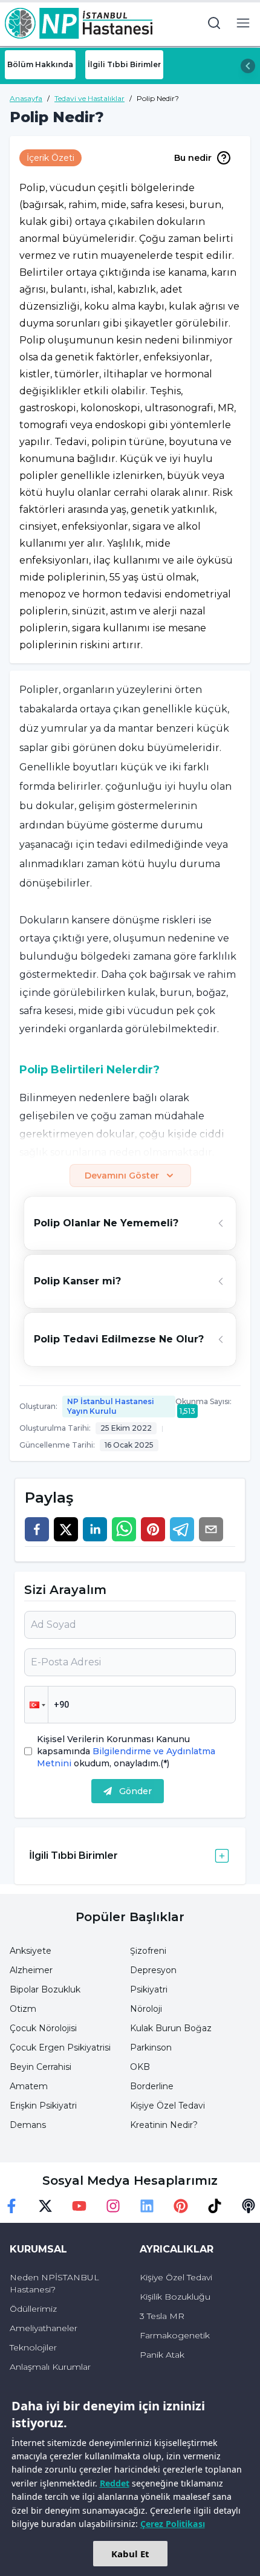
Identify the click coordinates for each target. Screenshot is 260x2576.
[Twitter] (45, 2206)
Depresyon (153, 1970)
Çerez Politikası (173, 2524)
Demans (28, 2125)
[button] (36, 1705)
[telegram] (182, 1529)
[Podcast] (249, 2206)
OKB (140, 2067)
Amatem (29, 2086)
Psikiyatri (149, 1989)
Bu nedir (193, 158)
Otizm (23, 2009)
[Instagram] (113, 2206)
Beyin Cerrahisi (41, 2067)
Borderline (152, 2086)
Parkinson (151, 2047)
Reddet (115, 2483)
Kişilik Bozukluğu (175, 2297)
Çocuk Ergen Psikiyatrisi (60, 2047)
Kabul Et (130, 2554)
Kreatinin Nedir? (164, 2125)
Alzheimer (31, 1970)
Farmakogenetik (175, 2335)
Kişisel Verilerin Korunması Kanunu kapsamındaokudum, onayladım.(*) (126, 1751)
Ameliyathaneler (44, 2328)
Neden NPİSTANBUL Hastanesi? (54, 2283)
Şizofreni (148, 1951)
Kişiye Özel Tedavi (167, 2106)
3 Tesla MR (162, 2316)
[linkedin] (95, 1529)
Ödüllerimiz (33, 2309)
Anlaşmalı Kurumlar (50, 2367)
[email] (211, 1529)
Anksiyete (31, 1951)
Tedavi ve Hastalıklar (89, 98)
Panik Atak (162, 2355)
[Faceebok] (11, 2206)
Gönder (135, 1791)
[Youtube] (79, 2206)
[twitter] (66, 1529)
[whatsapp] (124, 1529)
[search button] (214, 23)
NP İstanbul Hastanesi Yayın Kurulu (111, 1406)
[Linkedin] (147, 2206)
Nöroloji (146, 2009)
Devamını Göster (122, 1176)
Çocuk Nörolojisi (43, 2028)
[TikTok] (215, 2206)
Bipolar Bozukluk (45, 1989)
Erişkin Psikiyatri (43, 2106)
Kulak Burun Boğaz (171, 2028)
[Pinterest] (181, 2206)
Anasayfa (26, 98)
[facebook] (37, 1529)
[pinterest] (153, 1529)
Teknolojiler (33, 2347)
